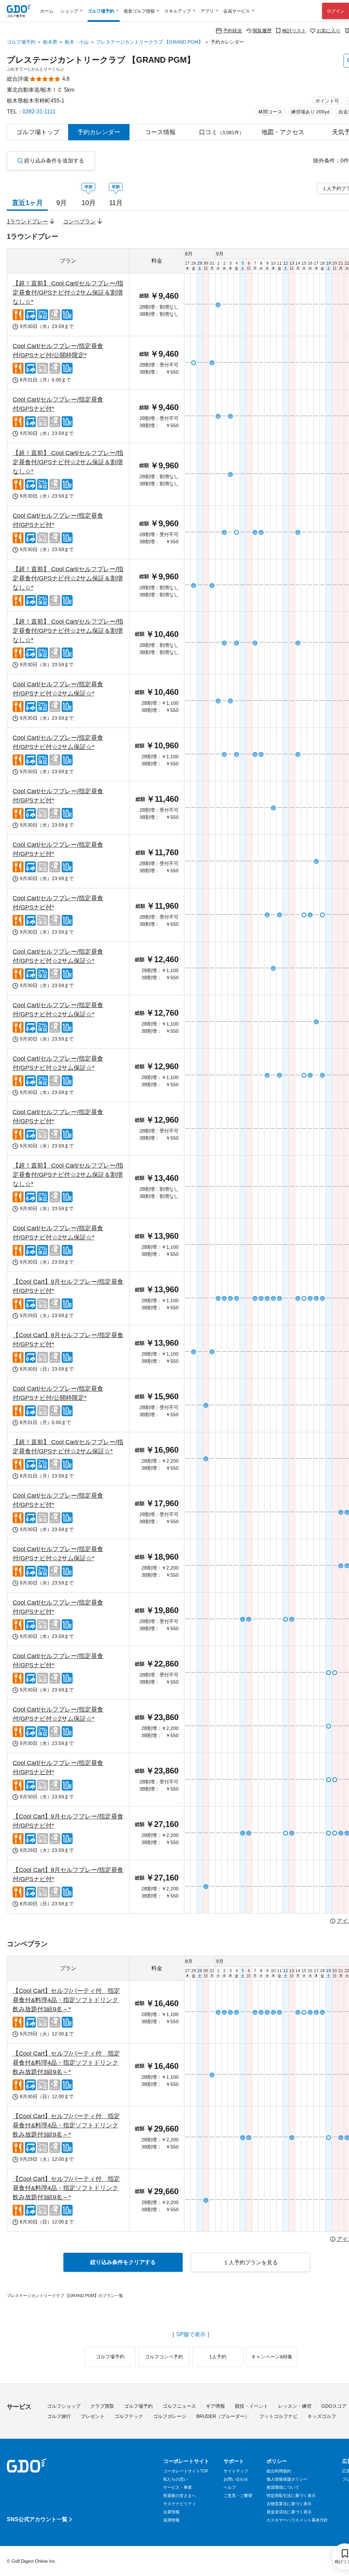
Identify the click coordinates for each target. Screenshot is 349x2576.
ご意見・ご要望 (238, 2496)
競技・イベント (252, 2406)
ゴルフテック (129, 2416)
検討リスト (294, 30)
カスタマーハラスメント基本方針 (297, 2520)
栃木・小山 (77, 42)
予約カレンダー (99, 132)
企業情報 (171, 2512)
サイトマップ (236, 2471)
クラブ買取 (102, 2406)
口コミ (222, 132)
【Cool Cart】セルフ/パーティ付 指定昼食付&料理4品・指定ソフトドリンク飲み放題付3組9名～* (66, 2000)
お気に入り (329, 30)
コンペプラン (79, 222)
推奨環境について (283, 2487)
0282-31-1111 (39, 112)
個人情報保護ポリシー (287, 2479)
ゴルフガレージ (170, 2416)
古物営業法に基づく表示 (289, 2504)
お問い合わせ (236, 2479)
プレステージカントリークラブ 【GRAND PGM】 (150, 42)
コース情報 (160, 132)
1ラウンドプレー (27, 222)
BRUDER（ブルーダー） (223, 2416)
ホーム (47, 11)
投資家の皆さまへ (180, 2496)
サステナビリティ (180, 2504)
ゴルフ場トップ (38, 132)
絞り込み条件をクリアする (123, 2262)
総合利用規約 (279, 2471)
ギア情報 (215, 2406)
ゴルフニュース (179, 2406)
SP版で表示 (191, 2335)
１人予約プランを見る (251, 2262)
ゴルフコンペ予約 (164, 2357)
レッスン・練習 (295, 2406)
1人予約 (218, 2357)
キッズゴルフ (322, 2416)
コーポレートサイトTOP (186, 2471)
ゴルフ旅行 (59, 2416)
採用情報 (171, 2520)
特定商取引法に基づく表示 (291, 2496)
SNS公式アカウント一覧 (37, 2519)
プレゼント (93, 2416)
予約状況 (232, 30)
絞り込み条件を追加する (54, 161)
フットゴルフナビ (278, 2416)
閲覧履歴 (262, 30)
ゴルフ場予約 (21, 42)
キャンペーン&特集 (272, 2357)
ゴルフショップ (64, 2406)
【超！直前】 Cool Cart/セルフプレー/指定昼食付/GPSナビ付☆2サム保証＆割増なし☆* (68, 293)
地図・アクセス (283, 132)
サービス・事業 (178, 2487)
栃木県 (50, 42)
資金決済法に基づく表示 (289, 2512)
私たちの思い (176, 2479)
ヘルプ (230, 2487)
